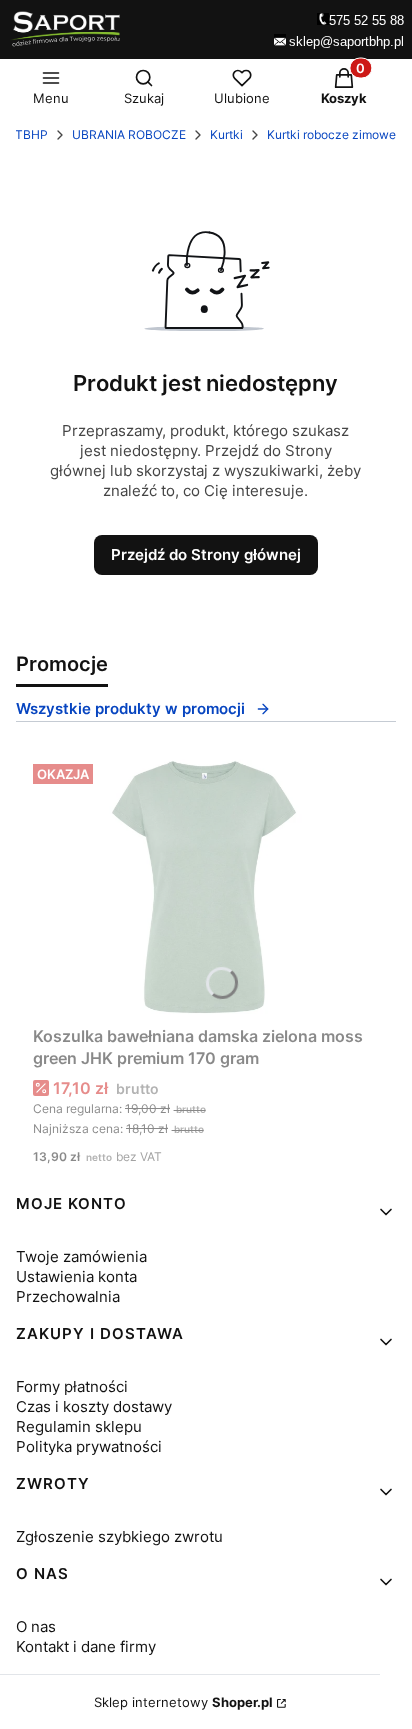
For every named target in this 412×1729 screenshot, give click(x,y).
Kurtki (226, 134)
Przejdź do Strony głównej (206, 554)
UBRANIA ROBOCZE (129, 134)
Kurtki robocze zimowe (331, 134)
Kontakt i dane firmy (86, 1646)
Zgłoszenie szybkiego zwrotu (119, 1536)
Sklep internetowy (183, 1702)
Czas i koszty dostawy (94, 1406)
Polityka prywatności (89, 1446)
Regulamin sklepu (79, 1426)
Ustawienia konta (76, 1276)
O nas (36, 1626)
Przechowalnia (68, 1296)
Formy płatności (72, 1386)
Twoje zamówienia (81, 1256)
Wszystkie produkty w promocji (130, 708)
